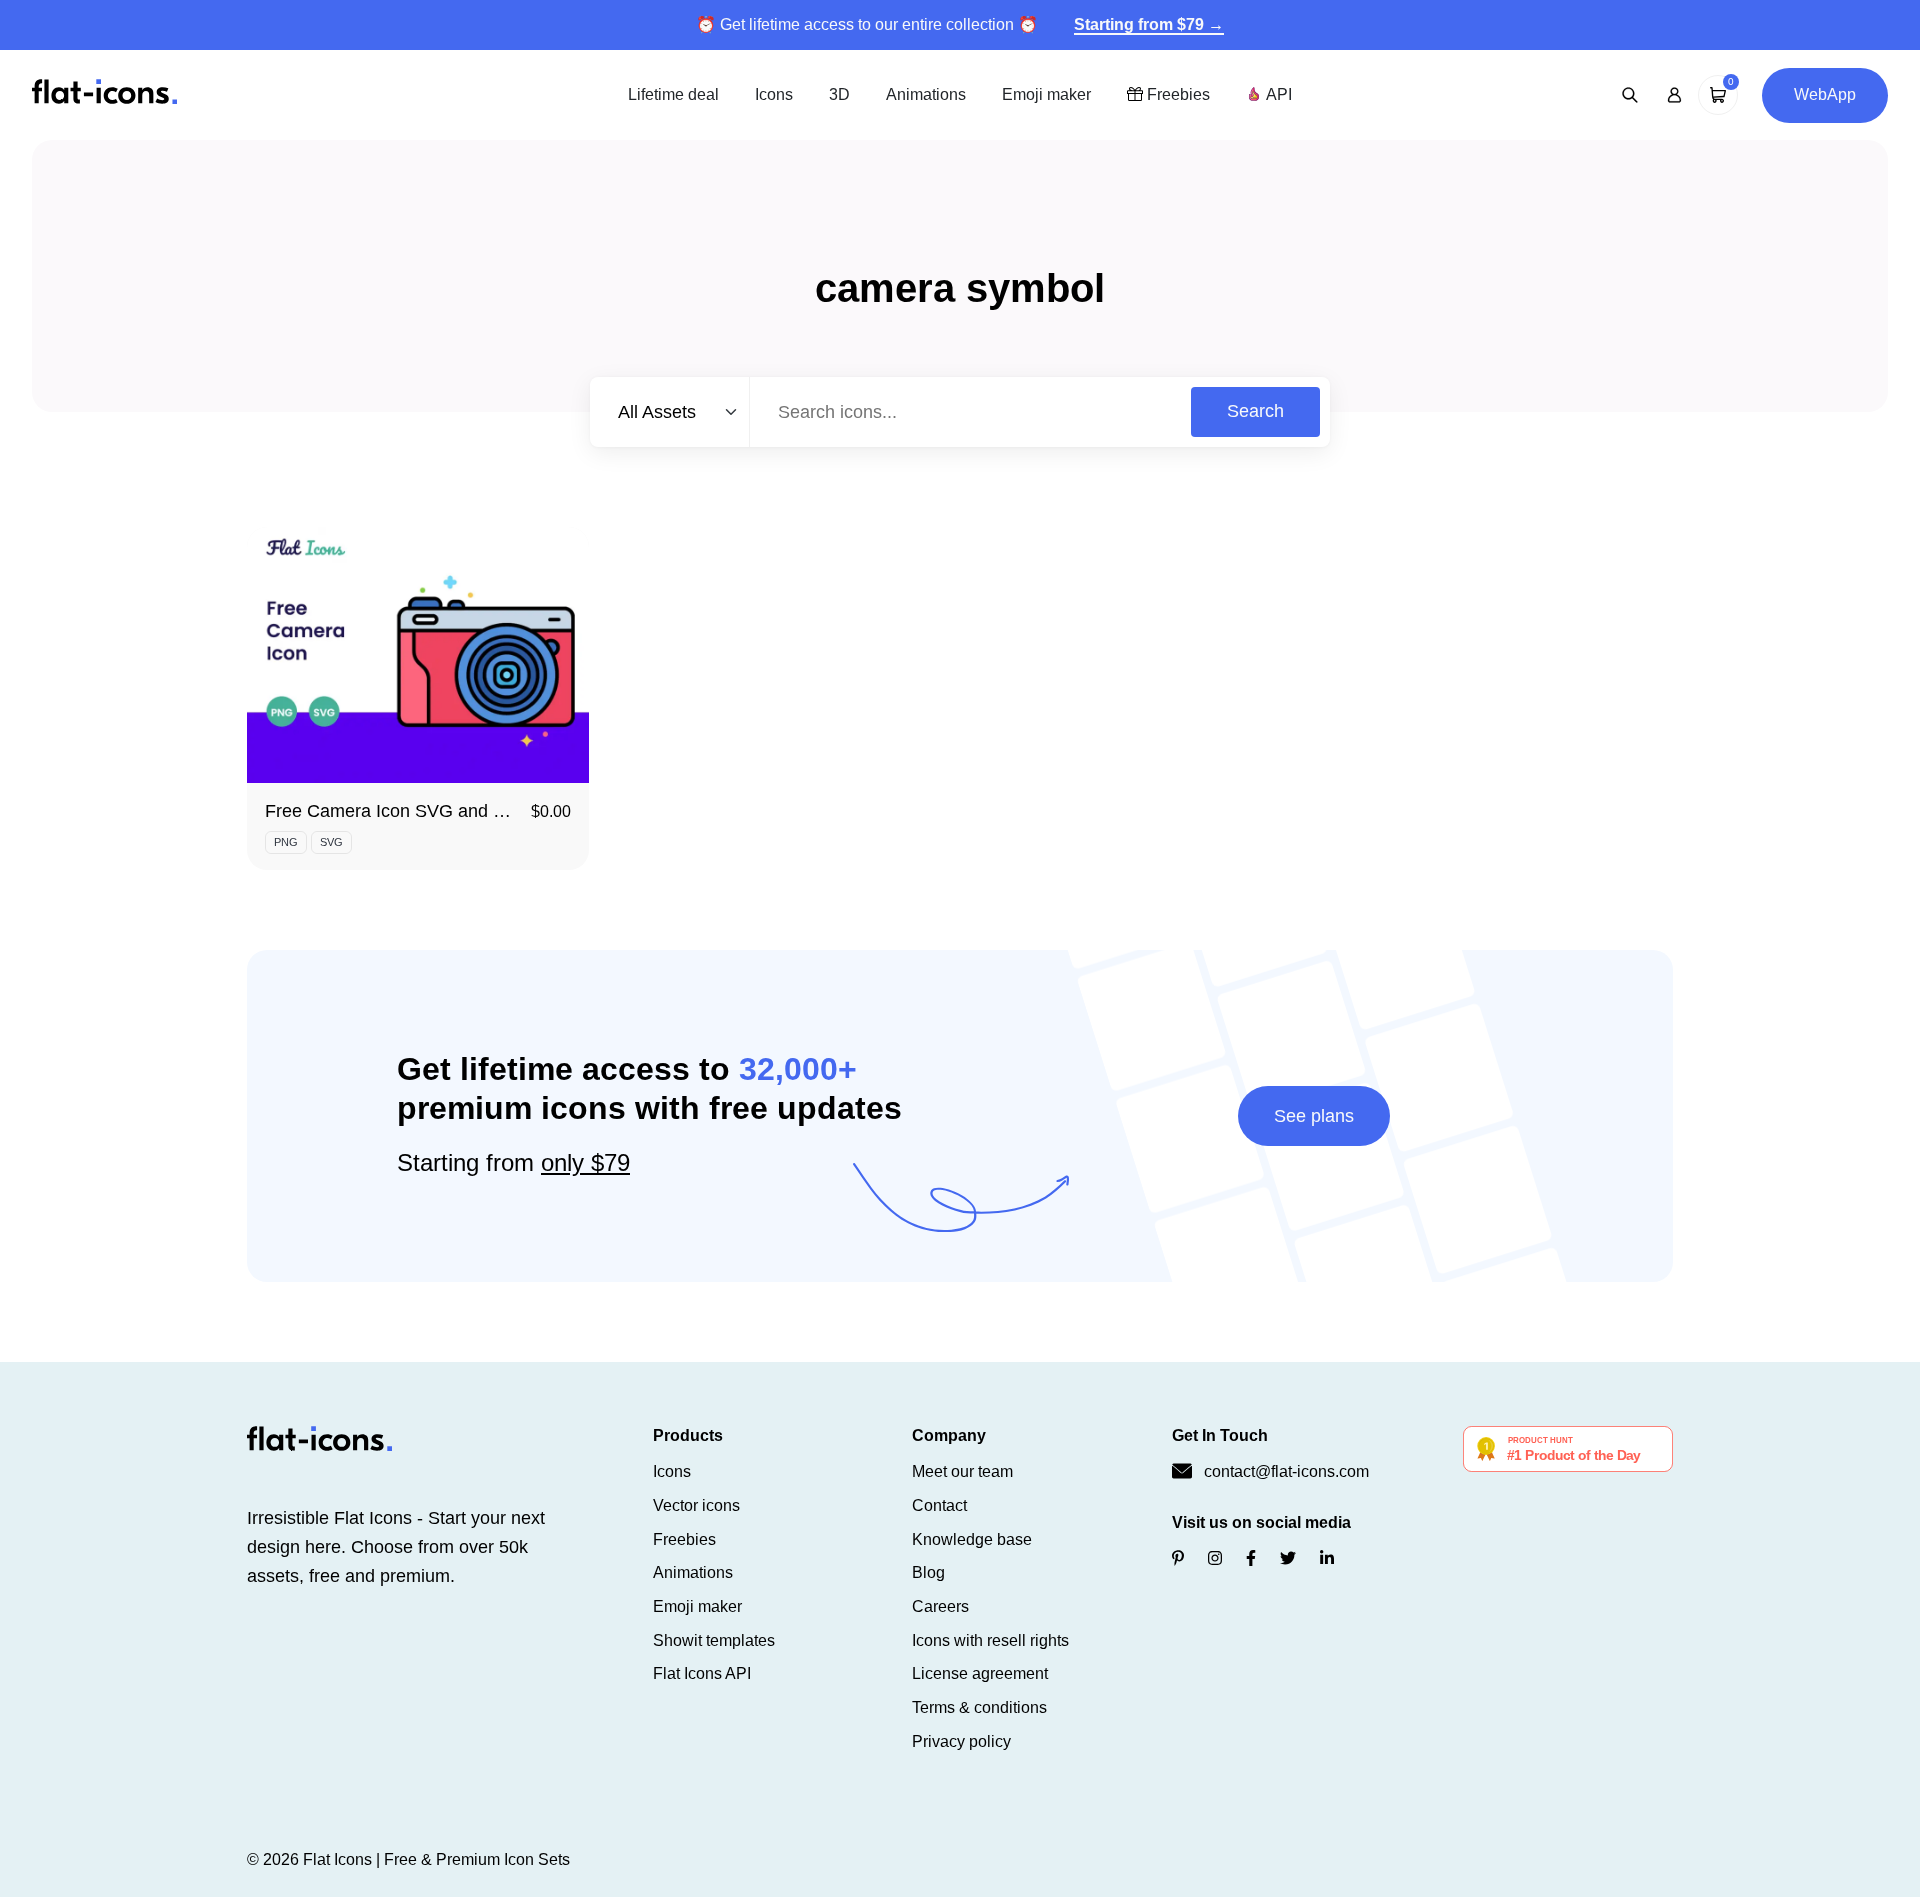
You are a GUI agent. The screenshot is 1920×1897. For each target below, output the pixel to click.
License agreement (980, 1673)
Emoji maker (1046, 94)
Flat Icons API (702, 1673)
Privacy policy (961, 1741)
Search (1255, 411)
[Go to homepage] (104, 93)
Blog (928, 1572)
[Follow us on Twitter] (1288, 1558)
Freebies (1176, 94)
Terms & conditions (979, 1707)
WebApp (1825, 94)
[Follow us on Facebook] (1251, 1558)
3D (839, 94)
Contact (939, 1505)
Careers (940, 1606)
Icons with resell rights (990, 1640)
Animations (926, 94)
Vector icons (696, 1505)
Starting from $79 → (1149, 24)
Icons (774, 94)
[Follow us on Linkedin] (1327, 1558)
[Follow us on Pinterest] (1178, 1558)
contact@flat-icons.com (1286, 1471)
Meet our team (962, 1471)
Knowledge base (972, 1539)
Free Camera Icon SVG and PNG (398, 811)
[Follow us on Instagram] (1215, 1558)
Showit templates (714, 1640)
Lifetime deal (673, 94)
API (1277, 94)
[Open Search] (1630, 95)
